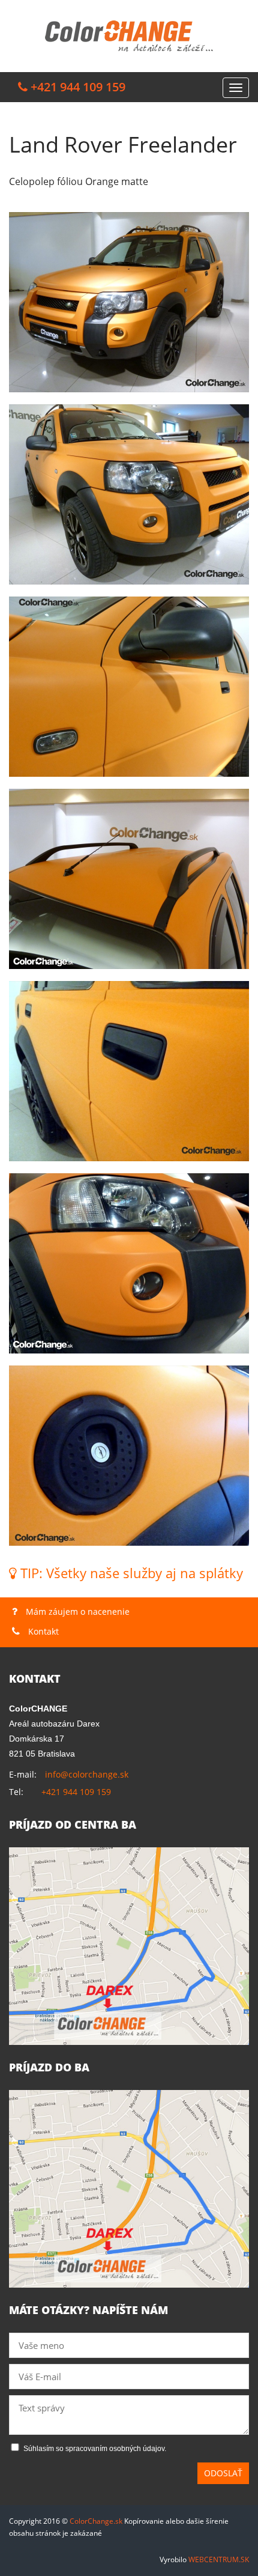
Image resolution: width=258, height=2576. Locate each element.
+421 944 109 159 (76, 1792)
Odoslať (223, 2473)
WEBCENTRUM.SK (219, 2559)
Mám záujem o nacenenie (76, 1612)
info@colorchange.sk (87, 1774)
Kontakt (42, 1631)
